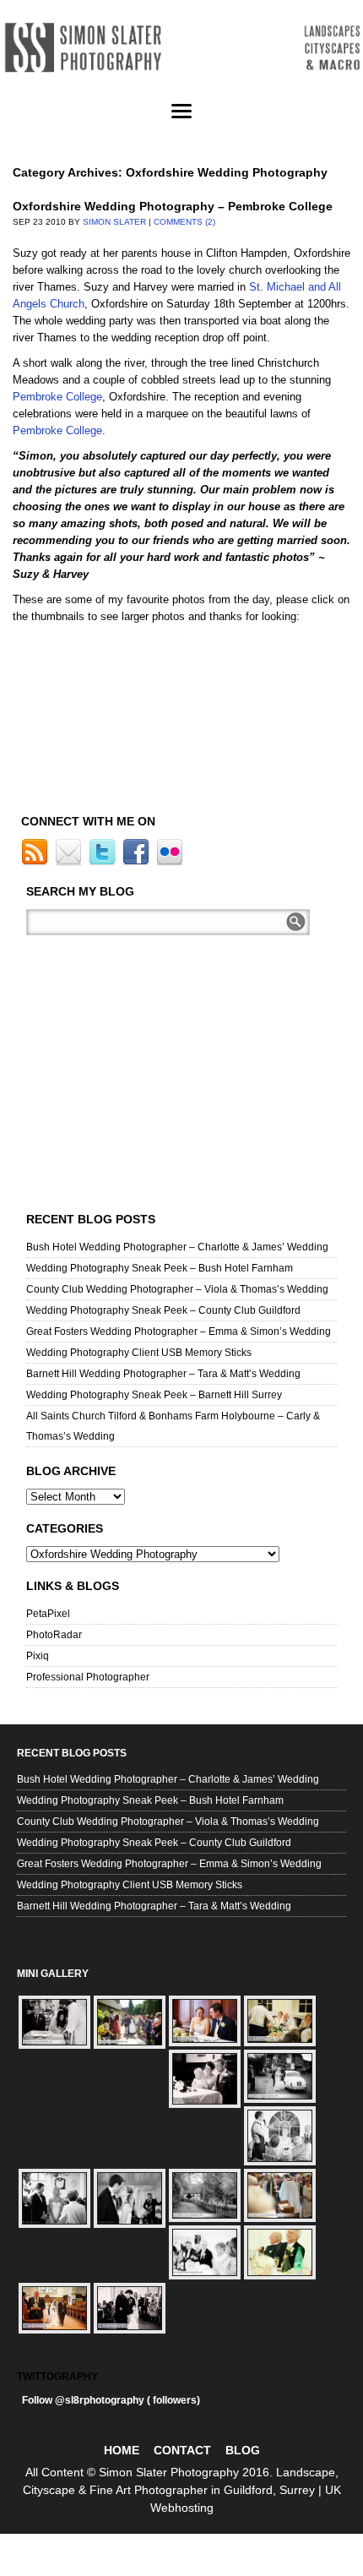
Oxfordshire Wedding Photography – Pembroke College (173, 206)
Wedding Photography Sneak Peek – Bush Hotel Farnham (160, 1268)
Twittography (57, 2377)
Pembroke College (57, 397)
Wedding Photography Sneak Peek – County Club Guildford (163, 1310)
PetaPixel (48, 1614)
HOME (122, 2450)
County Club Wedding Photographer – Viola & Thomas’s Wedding (177, 1289)
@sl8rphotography (100, 2400)
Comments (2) (184, 222)
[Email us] (70, 863)
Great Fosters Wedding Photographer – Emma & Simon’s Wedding (179, 1332)
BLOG (243, 2450)
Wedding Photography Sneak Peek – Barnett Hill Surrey (154, 1395)
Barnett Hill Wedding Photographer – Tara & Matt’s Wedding (163, 1374)
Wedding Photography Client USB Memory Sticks (139, 1353)
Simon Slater (114, 222)
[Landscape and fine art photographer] (181, 48)
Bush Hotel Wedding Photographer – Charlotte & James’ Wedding (177, 1247)
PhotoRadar (54, 1635)
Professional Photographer (88, 1677)
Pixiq (38, 1656)
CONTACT (182, 2450)
